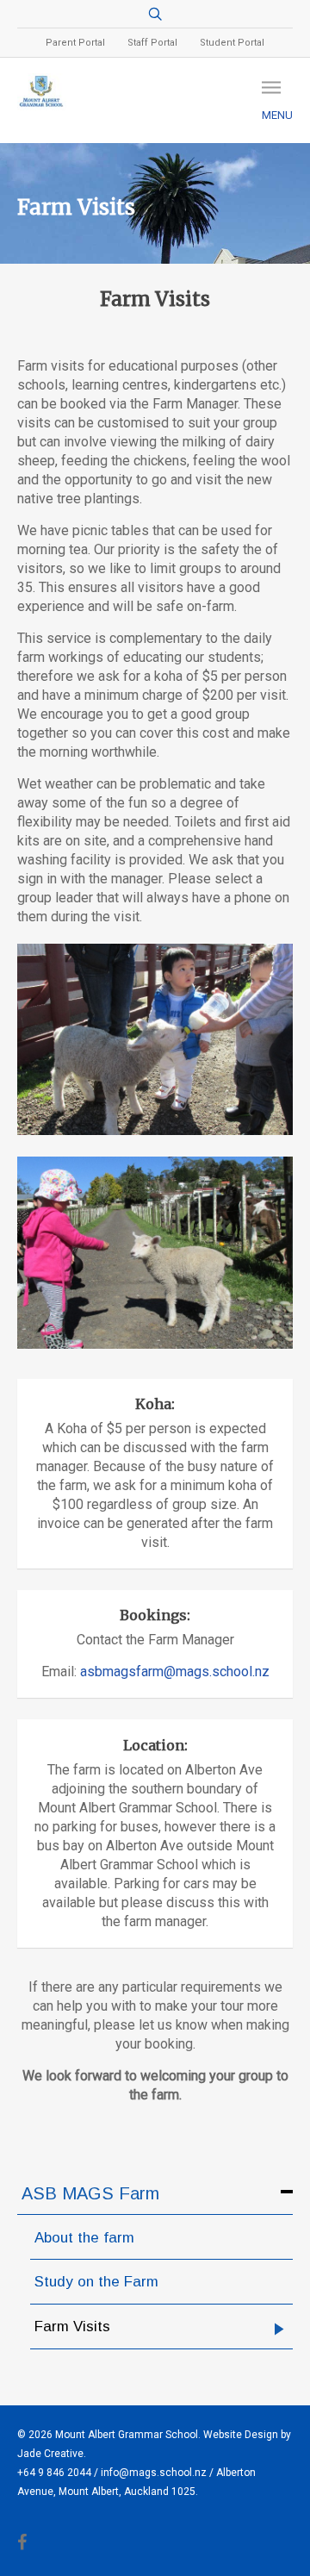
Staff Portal (152, 43)
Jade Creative (50, 2454)
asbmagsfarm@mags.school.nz (175, 1672)
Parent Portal (75, 43)
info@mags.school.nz (154, 2473)
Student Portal (232, 43)
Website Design (241, 2435)
